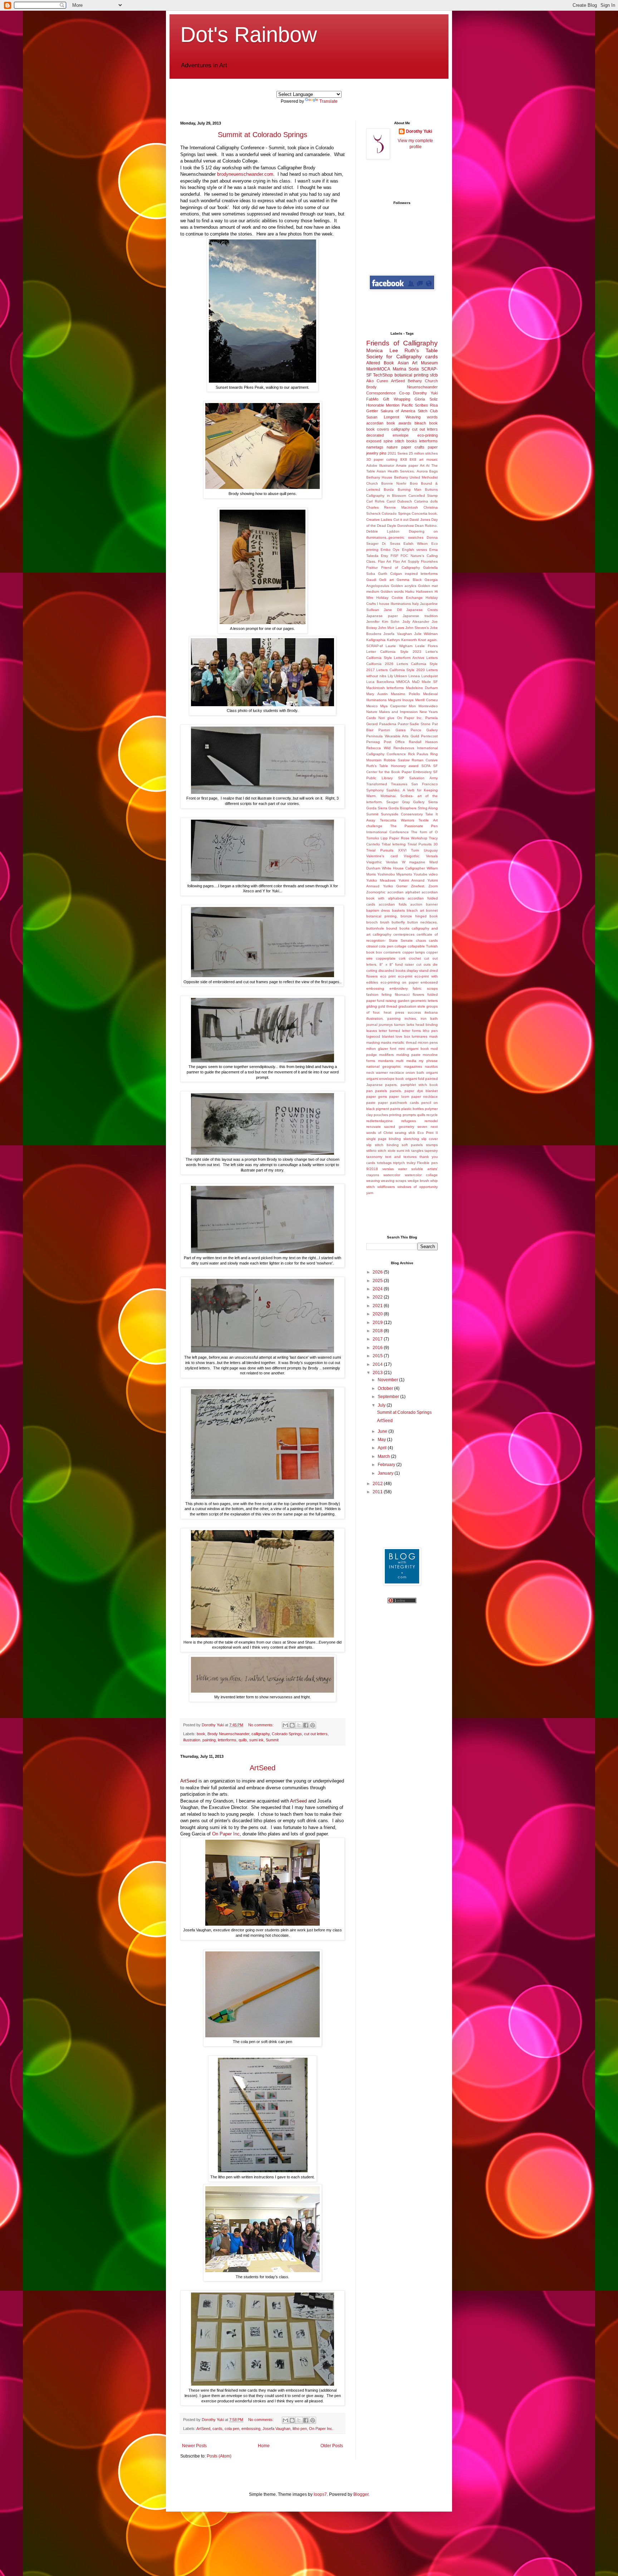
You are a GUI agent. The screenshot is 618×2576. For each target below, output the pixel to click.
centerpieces (404, 934)
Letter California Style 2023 (394, 652)
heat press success (402, 1012)
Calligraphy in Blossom (386, 496)
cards (217, 2429)
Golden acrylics (404, 586)
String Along (428, 808)
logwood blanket (380, 1036)
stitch (382, 1151)
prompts (409, 1115)
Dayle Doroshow (400, 526)
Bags (433, 471)
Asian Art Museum (418, 363)
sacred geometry (399, 1127)
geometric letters (424, 1001)
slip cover (430, 1139)
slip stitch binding (382, 1145)
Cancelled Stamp (423, 496)
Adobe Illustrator (380, 465)
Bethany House (379, 477)
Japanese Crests (422, 610)
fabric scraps (425, 988)
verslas (388, 1169)
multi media (406, 1061)
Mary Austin (377, 694)
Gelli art (386, 580)
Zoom (433, 886)
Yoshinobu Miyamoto (395, 874)
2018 (378, 1331)
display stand (418, 971)
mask (433, 1036)
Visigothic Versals (421, 856)
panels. (396, 1091)
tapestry (431, 1151)
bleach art (415, 910)
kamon (400, 1025)
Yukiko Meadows (381, 880)
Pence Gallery (424, 730)
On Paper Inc (226, 1834)
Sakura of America (398, 411)
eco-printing (428, 435)
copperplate (386, 958)
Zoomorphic (376, 892)
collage (400, 946)
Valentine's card (382, 856)
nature (392, 447)
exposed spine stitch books (392, 441)
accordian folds (393, 904)
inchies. (411, 1018)
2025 (378, 1281)
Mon (412, 706)
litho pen (300, 2429)
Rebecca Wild (378, 748)
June (383, 1431)
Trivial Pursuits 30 (423, 844)
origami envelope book (385, 1079)
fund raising (387, 1001)
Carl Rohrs (375, 501)
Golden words (392, 591)
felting (387, 994)
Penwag (373, 742)
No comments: (261, 1725)
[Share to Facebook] (306, 1725)
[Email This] (285, 1725)
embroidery (399, 988)
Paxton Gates (392, 730)
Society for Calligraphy (394, 356)
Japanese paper (382, 616)
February (387, 1465)
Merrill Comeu (426, 700)
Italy (415, 604)
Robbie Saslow (397, 760)
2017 (378, 1339)
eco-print (405, 976)
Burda (389, 489)
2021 (378, 1306)
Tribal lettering (394, 844)
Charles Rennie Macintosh (392, 507)
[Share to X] (299, 1725)
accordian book (381, 423)
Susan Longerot (383, 417)
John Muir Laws (391, 628)
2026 (378, 1272)
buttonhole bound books (388, 928)
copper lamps (414, 952)
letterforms (227, 1740)
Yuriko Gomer (395, 886)
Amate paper (407, 465)
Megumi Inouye (401, 700)
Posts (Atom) (219, 2456)
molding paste (408, 1055)
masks (386, 1042)
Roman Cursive (425, 760)
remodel (431, 1121)
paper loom (399, 1097)
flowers (418, 994)
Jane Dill (393, 610)
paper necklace (425, 1097)
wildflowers (386, 1187)
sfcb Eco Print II (423, 1133)
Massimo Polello (405, 694)
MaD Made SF (425, 682)
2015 (378, 1356)
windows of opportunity (418, 1187)
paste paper (377, 1103)
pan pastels (377, 1091)
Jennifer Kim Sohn (383, 622)
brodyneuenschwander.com (245, 174)
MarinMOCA (378, 369)
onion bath (415, 1073)
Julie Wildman (426, 634)
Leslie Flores (426, 646)
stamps (432, 1145)
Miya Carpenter (393, 706)
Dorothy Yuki (419, 131)
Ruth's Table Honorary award (392, 766)
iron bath (429, 1018)
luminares (420, 1036)
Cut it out (401, 520)
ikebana (431, 1012)
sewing (401, 1133)
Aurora (422, 471)
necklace (397, 1073)
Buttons (431, 489)
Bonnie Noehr (394, 483)
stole (392, 1151)
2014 (378, 1364)
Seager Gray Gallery (406, 802)
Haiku (410, 591)
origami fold (415, 1079)
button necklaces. (423, 922)
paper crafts (413, 447)
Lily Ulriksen (398, 676)
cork (402, 958)
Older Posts (332, 2446)
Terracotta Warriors (397, 820)
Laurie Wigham (399, 646)
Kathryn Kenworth (402, 640)
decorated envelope (387, 435)
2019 (378, 1323)
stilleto (371, 1151)
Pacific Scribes (415, 405)
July (382, 1405)
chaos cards (427, 940)
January (386, 1473)
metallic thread (404, 1042)
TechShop (383, 375)
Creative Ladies (379, 520)
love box (403, 1036)
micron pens (428, 1042)
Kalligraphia (376, 640)
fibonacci (402, 994)
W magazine (414, 862)
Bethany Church (423, 381)
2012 (378, 1484)
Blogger (361, 2494)
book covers (378, 429)
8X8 (404, 459)
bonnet (432, 910)
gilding (372, 1006)
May (382, 1440)
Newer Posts (194, 2446)
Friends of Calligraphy (402, 343)
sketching (411, 1139)
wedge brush (418, 1181)
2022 (378, 1297)
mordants (386, 1061)
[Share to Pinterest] (313, 1725)
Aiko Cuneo (377, 381)
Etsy (384, 556)
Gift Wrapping (397, 399)
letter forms (411, 1031)
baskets (398, 910)
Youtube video (426, 874)
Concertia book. (425, 513)
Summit (272, 1740)
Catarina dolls (426, 501)
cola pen (232, 2429)
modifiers (386, 1055)
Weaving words (422, 417)
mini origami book (414, 1049)
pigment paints (388, 1109)
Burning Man (409, 489)
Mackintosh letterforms (385, 688)
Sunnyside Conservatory (402, 814)
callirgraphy (382, 934)
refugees (409, 1121)
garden (404, 1001)
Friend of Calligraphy (401, 567)
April (383, 1448)
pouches (381, 1115)
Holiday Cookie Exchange (399, 598)
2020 (378, 1314)
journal (372, 1025)
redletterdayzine (379, 1121)
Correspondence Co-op (388, 393)
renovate (374, 1127)
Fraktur (372, 567)
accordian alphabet (404, 892)
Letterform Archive (409, 658)
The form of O (424, 832)
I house (383, 604)
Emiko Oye (390, 550)
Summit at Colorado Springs (263, 135)
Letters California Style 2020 (400, 670)
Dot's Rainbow (249, 35)
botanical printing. (382, 916)
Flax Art (384, 561)
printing (395, 1115)
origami (432, 1073)
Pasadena (388, 724)
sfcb (434, 375)
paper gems (377, 1097)
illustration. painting (199, 1740)
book (201, 1734)
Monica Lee (382, 350)
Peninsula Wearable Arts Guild (393, 736)
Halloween (425, 591)
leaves (372, 1031)
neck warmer (377, 1073)
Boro (414, 483)
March (384, 1456)
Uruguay (431, 850)
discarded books (392, 971)
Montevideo (428, 706)
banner (432, 904)
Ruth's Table (421, 350)
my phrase (428, 1061)
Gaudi (371, 580)
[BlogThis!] (292, 1725)
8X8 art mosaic (424, 459)
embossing (251, 2429)
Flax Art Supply (406, 561)
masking (373, 1042)
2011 (378, 1492)
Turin (415, 850)
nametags (375, 447)
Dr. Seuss (391, 544)
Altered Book (380, 363)
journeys (386, 1025)
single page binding (384, 1139)
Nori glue (386, 718)
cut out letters (316, 1734)
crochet (415, 958)
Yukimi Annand (411, 880)
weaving (373, 1181)
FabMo (372, 399)
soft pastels (412, 1145)
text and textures (401, 1157)
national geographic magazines (394, 1066)
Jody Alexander (416, 622)
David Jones (420, 520)
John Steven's (417, 628)
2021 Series (398, 453)
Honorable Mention (383, 405)
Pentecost (429, 736)
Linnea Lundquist (423, 676)
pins (383, 453)
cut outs (423, 964)
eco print (388, 976)
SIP (401, 778)
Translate (328, 101)
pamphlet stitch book (419, 1085)
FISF (394, 556)
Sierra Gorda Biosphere (397, 808)
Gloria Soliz (426, 399)
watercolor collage (421, 1175)
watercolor (392, 1175)
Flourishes (429, 561)
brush (385, 922)
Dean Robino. (426, 526)
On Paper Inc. (321, 2429)
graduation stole (412, 1006)
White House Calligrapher (404, 868)
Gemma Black (409, 580)
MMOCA (403, 682)
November (388, 1380)
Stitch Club (428, 411)
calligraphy (261, 1734)
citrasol (372, 946)
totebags (384, 1163)
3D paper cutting (382, 459)
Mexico (372, 706)
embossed (429, 982)
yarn (370, 1193)
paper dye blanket (421, 1091)
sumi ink (256, 1740)
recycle (432, 1115)
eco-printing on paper (399, 982)
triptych (399, 1163)
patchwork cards (404, 1103)
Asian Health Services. (396, 471)
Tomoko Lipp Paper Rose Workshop (397, 838)
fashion (372, 994)
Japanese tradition (420, 616)
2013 (378, 1373)
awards (405, 423)
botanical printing (411, 375)
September (389, 1397)
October (386, 1388)
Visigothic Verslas (382, 862)
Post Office (394, 742)
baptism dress (378, 910)
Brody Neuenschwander (228, 1734)
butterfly (398, 922)
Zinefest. (418, 886)
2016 (378, 1348)
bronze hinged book (419, 916)
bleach (420, 423)
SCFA (426, 766)
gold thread (388, 1006)
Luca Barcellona (380, 682)
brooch (372, 922)
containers (392, 952)
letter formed (389, 1031)
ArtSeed (263, 1768)
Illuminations (401, 604)
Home (264, 2446)
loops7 (320, 2494)
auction (416, 904)
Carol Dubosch (399, 501)
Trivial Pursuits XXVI (386, 850)
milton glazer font (381, 1049)
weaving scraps (394, 1181)
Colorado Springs (287, 1734)
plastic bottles (413, 1109)
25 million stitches (423, 453)
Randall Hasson (423, 742)
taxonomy (374, 1157)
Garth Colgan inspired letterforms (408, 574)
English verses (415, 550)
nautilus (431, 1066)
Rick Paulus (418, 754)
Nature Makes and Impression (392, 712)
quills (243, 1740)
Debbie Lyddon (383, 531)
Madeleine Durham (422, 688)
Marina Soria (406, 369)
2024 (378, 1289)
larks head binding (422, 1025)
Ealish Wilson (416, 544)
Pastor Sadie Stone (414, 724)
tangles (417, 1151)
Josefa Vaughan (276, 2429)
